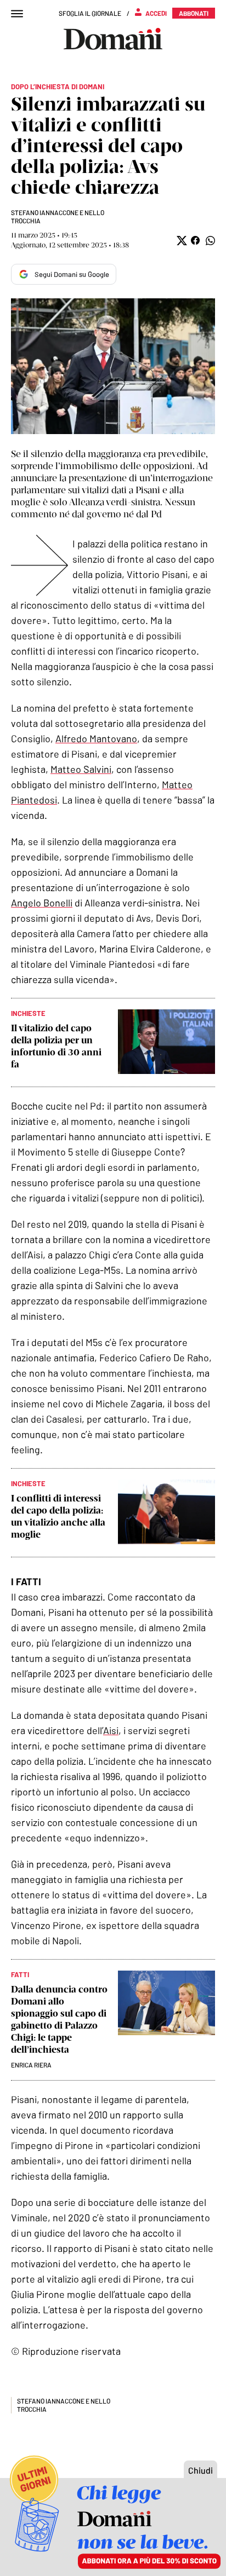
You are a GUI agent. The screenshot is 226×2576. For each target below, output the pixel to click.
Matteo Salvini (81, 769)
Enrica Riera (31, 2065)
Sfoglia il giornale (90, 13)
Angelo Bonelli (42, 903)
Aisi (111, 1730)
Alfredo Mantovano (96, 738)
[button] (181, 241)
